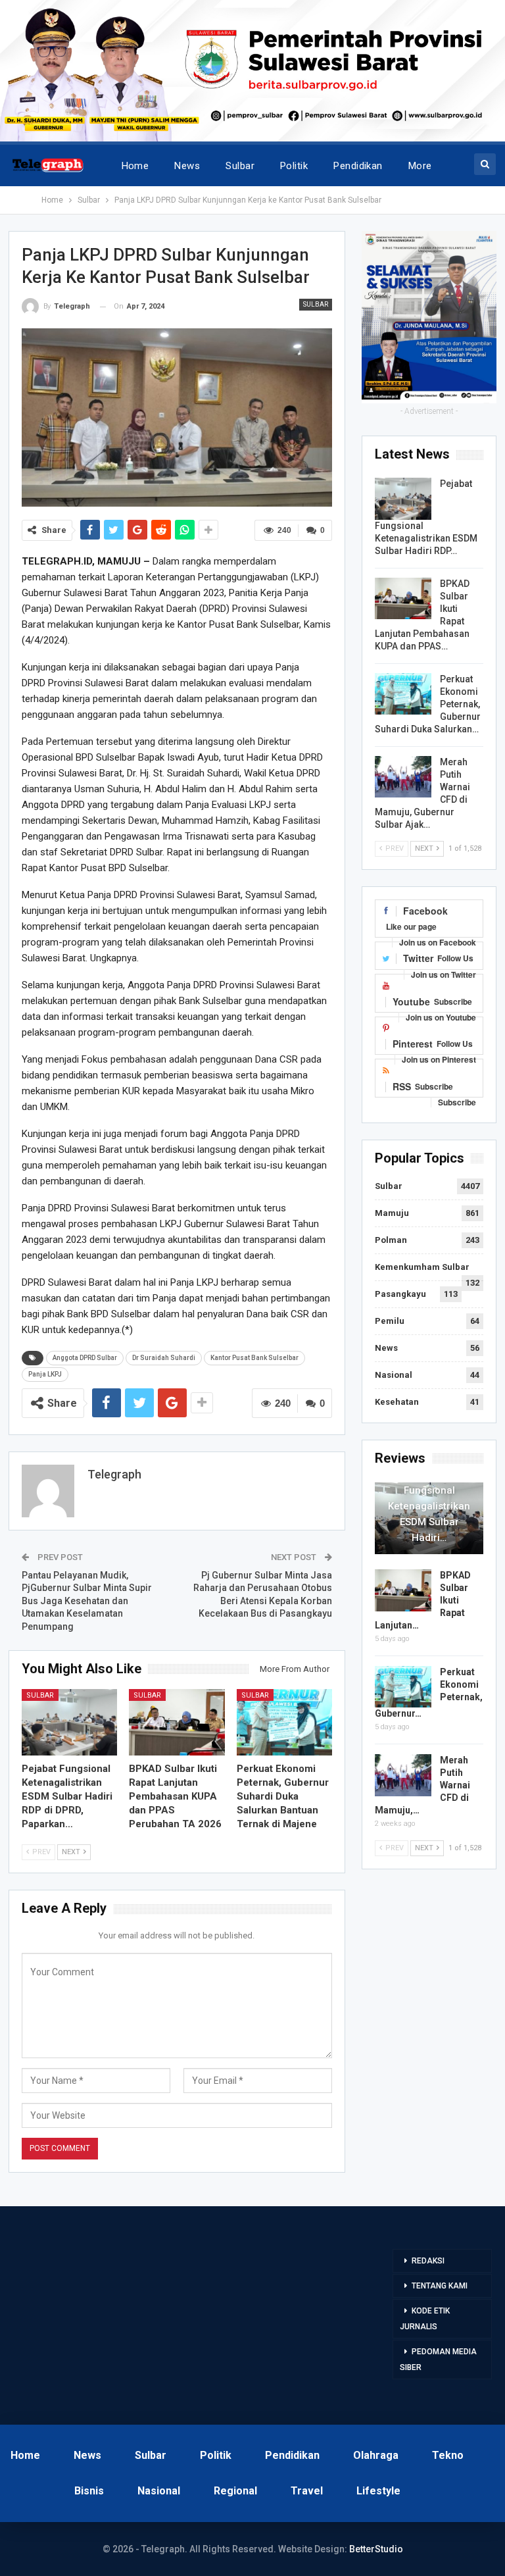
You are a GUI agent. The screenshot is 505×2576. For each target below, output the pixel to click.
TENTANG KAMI (440, 2286)
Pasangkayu (400, 1294)
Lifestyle (378, 2491)
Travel (307, 2491)
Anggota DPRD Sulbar (85, 1358)
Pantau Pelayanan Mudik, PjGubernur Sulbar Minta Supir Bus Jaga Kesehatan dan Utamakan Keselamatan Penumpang (87, 1601)
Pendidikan (358, 166)
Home (135, 166)
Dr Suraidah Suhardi (164, 1358)
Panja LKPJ (45, 1374)
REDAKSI (428, 2261)
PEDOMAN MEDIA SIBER (438, 2360)
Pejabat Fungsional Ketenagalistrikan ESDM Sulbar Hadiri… (429, 1506)
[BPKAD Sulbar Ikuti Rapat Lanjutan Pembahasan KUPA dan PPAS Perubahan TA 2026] (177, 1723)
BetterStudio (376, 2549)
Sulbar (240, 166)
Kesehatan (397, 1402)
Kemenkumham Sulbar (422, 1267)
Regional (235, 2491)
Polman (391, 1240)
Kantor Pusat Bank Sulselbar (254, 1358)
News (187, 166)
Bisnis (89, 2491)
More (420, 166)
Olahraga (376, 2455)
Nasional (394, 1375)
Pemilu (390, 1321)
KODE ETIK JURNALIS (425, 2319)
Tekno (448, 2455)
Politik (294, 166)
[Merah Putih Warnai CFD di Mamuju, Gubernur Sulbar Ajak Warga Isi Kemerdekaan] (403, 777)
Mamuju (392, 1213)
